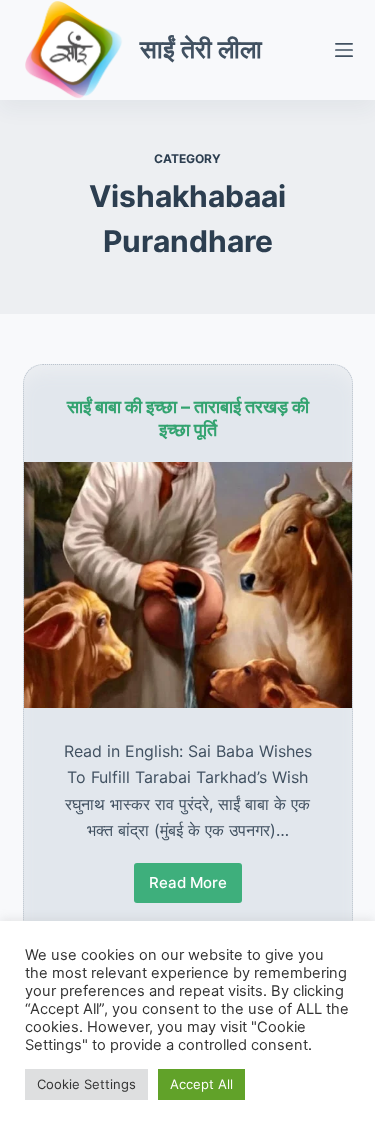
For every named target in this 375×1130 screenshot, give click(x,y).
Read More (188, 888)
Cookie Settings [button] (86, 1084)
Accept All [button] (201, 1084)
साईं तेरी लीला (201, 49)
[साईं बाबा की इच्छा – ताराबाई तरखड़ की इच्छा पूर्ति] (188, 585)
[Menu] (344, 50)
